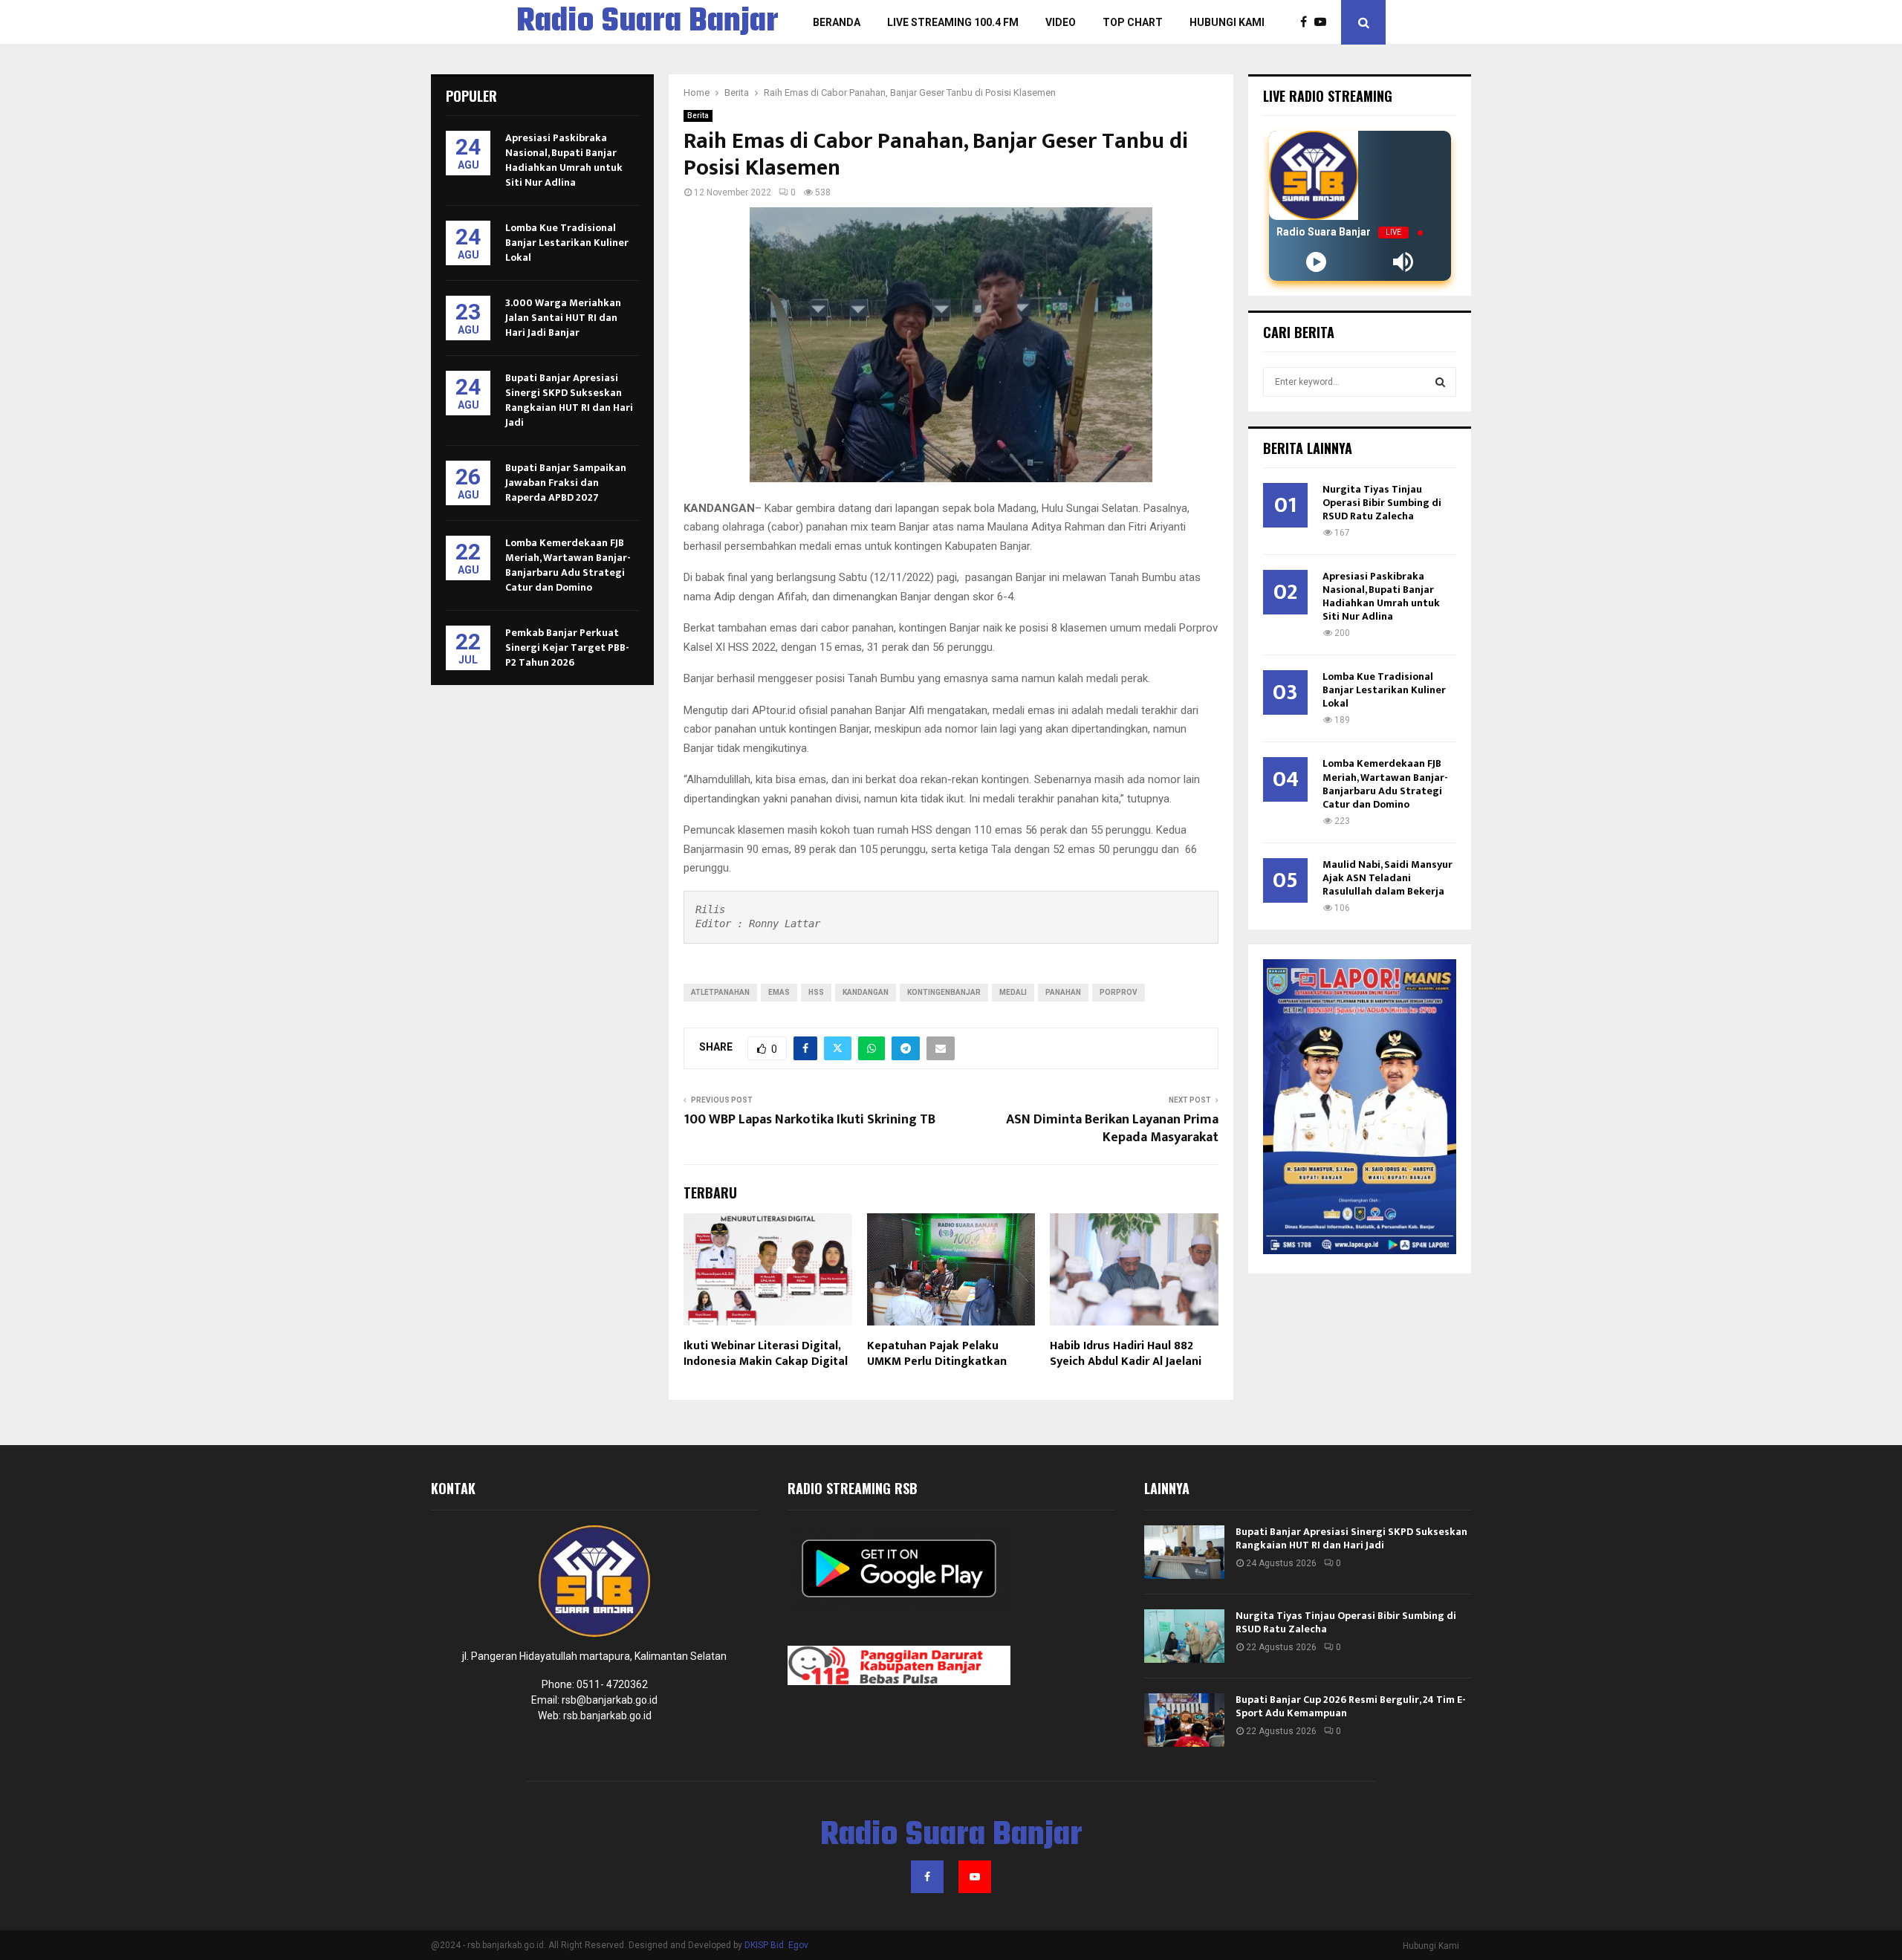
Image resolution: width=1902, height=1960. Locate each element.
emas (779, 992)
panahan (1063, 992)
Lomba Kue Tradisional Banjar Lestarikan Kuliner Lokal (567, 243)
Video (1061, 22)
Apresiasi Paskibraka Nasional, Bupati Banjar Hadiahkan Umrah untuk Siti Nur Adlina (564, 160)
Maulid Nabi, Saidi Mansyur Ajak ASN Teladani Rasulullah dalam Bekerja (1387, 878)
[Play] (1316, 262)
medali (1013, 992)
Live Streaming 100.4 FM (953, 22)
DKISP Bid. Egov (776, 1945)
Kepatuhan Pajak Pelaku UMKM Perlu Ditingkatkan (937, 1354)
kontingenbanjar (944, 992)
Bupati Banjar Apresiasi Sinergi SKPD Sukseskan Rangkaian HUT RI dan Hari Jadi (569, 400)
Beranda (837, 22)
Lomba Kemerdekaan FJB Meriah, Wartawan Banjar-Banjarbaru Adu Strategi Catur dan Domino (568, 565)
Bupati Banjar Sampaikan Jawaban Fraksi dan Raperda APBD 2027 (566, 483)
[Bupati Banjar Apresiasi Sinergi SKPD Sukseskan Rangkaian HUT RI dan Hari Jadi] (1184, 1552)
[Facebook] (1307, 22)
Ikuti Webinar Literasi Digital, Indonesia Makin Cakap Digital (766, 1354)
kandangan (866, 992)
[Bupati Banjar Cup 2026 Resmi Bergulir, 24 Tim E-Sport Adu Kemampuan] (1184, 1720)
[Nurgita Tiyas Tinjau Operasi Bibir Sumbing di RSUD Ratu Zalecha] (1184, 1636)
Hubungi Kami (1227, 22)
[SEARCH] (1440, 382)
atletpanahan (720, 992)
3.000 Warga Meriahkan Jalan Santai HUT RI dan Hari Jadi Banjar (563, 318)
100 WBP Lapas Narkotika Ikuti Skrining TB (809, 1120)
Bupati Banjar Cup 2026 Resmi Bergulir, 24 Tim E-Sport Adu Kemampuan (1351, 1706)
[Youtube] (1324, 22)
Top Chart (1133, 22)
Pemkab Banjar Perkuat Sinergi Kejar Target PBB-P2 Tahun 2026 (567, 648)
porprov (1119, 992)
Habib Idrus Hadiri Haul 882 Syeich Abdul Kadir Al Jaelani (1126, 1354)
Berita (698, 116)
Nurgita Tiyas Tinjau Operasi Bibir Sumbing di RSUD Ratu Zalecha (1382, 503)
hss (816, 992)
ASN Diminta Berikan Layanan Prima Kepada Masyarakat (1112, 1129)
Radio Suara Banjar (647, 22)
